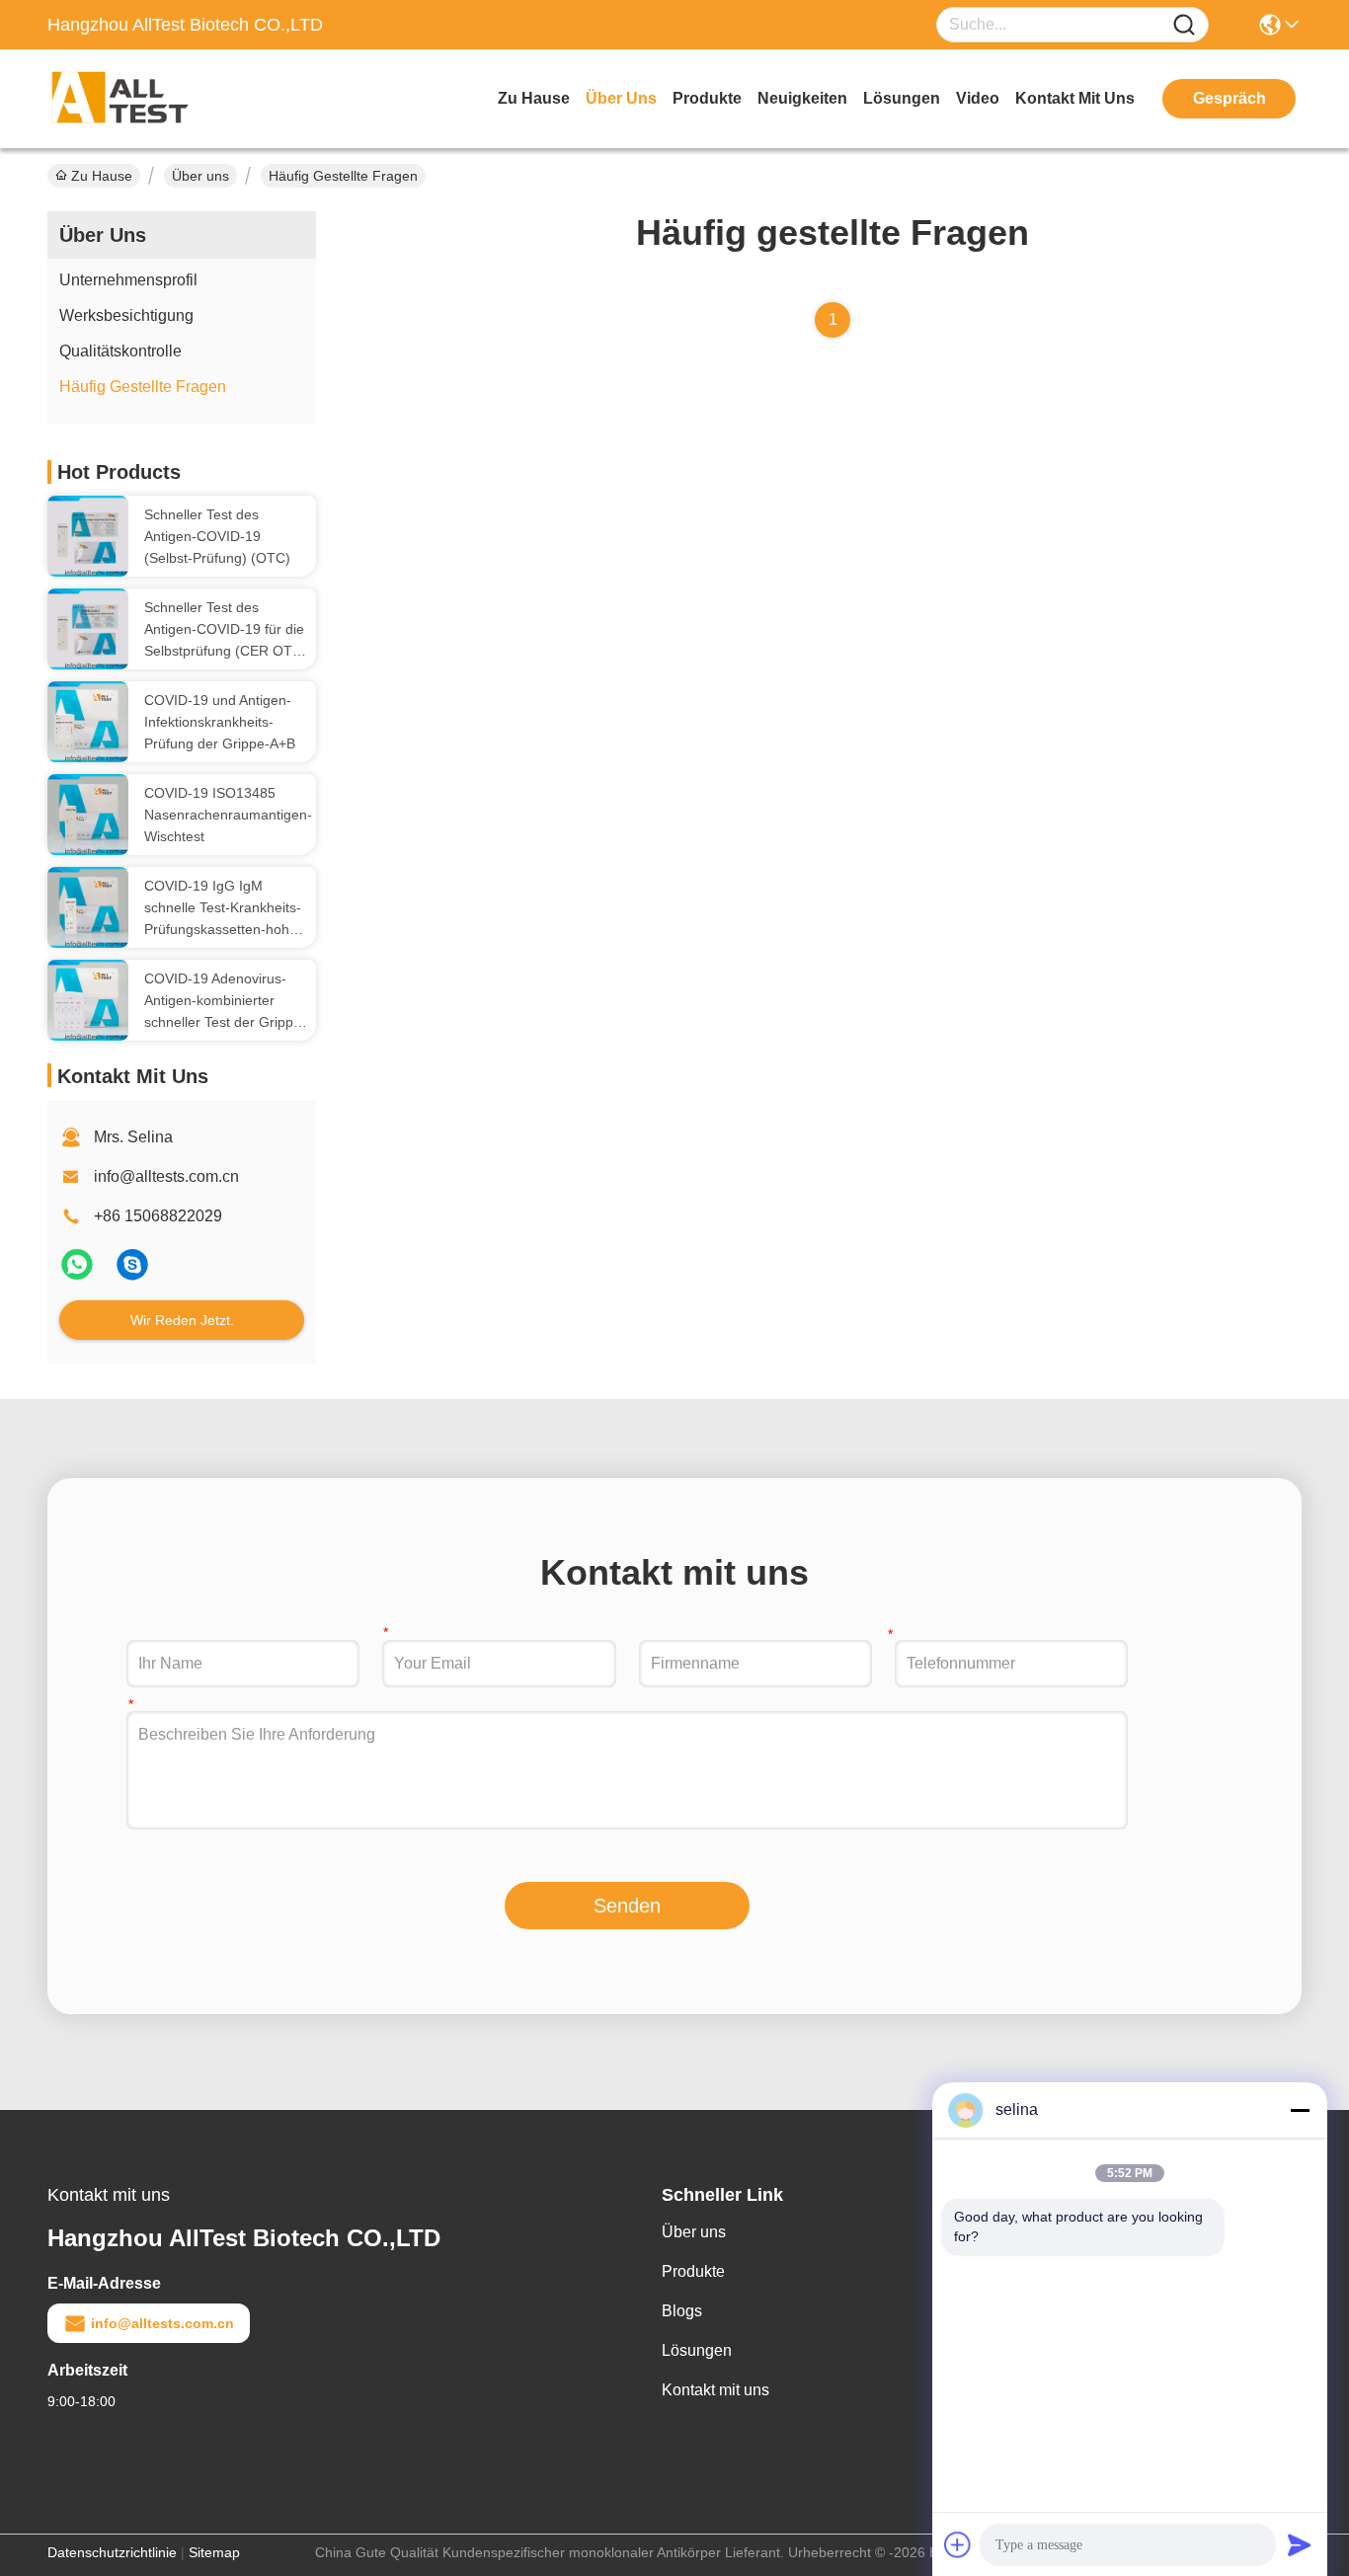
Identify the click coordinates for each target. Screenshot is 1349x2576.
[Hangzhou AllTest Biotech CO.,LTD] (156, 99)
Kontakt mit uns (715, 2390)
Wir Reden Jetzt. (182, 1320)
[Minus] (1300, 2110)
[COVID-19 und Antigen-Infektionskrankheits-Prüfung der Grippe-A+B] (88, 722)
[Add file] (958, 2544)
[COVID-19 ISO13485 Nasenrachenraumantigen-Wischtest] (88, 815)
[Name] (1184, 25)
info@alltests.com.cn (166, 1176)
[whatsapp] (79, 1273)
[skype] (132, 1273)
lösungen (902, 98)
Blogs (682, 2311)
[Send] (1300, 2544)
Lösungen (697, 2350)
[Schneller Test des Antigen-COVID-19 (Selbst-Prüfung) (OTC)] (88, 536)
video (978, 98)
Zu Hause (534, 98)
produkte (707, 98)
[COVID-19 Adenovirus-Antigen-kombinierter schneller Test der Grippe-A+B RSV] (88, 1000)
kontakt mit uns (1075, 98)
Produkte (693, 2271)
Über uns (621, 98)
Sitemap (214, 2552)
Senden (627, 1906)
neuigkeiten (802, 98)
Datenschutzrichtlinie (112, 2552)
